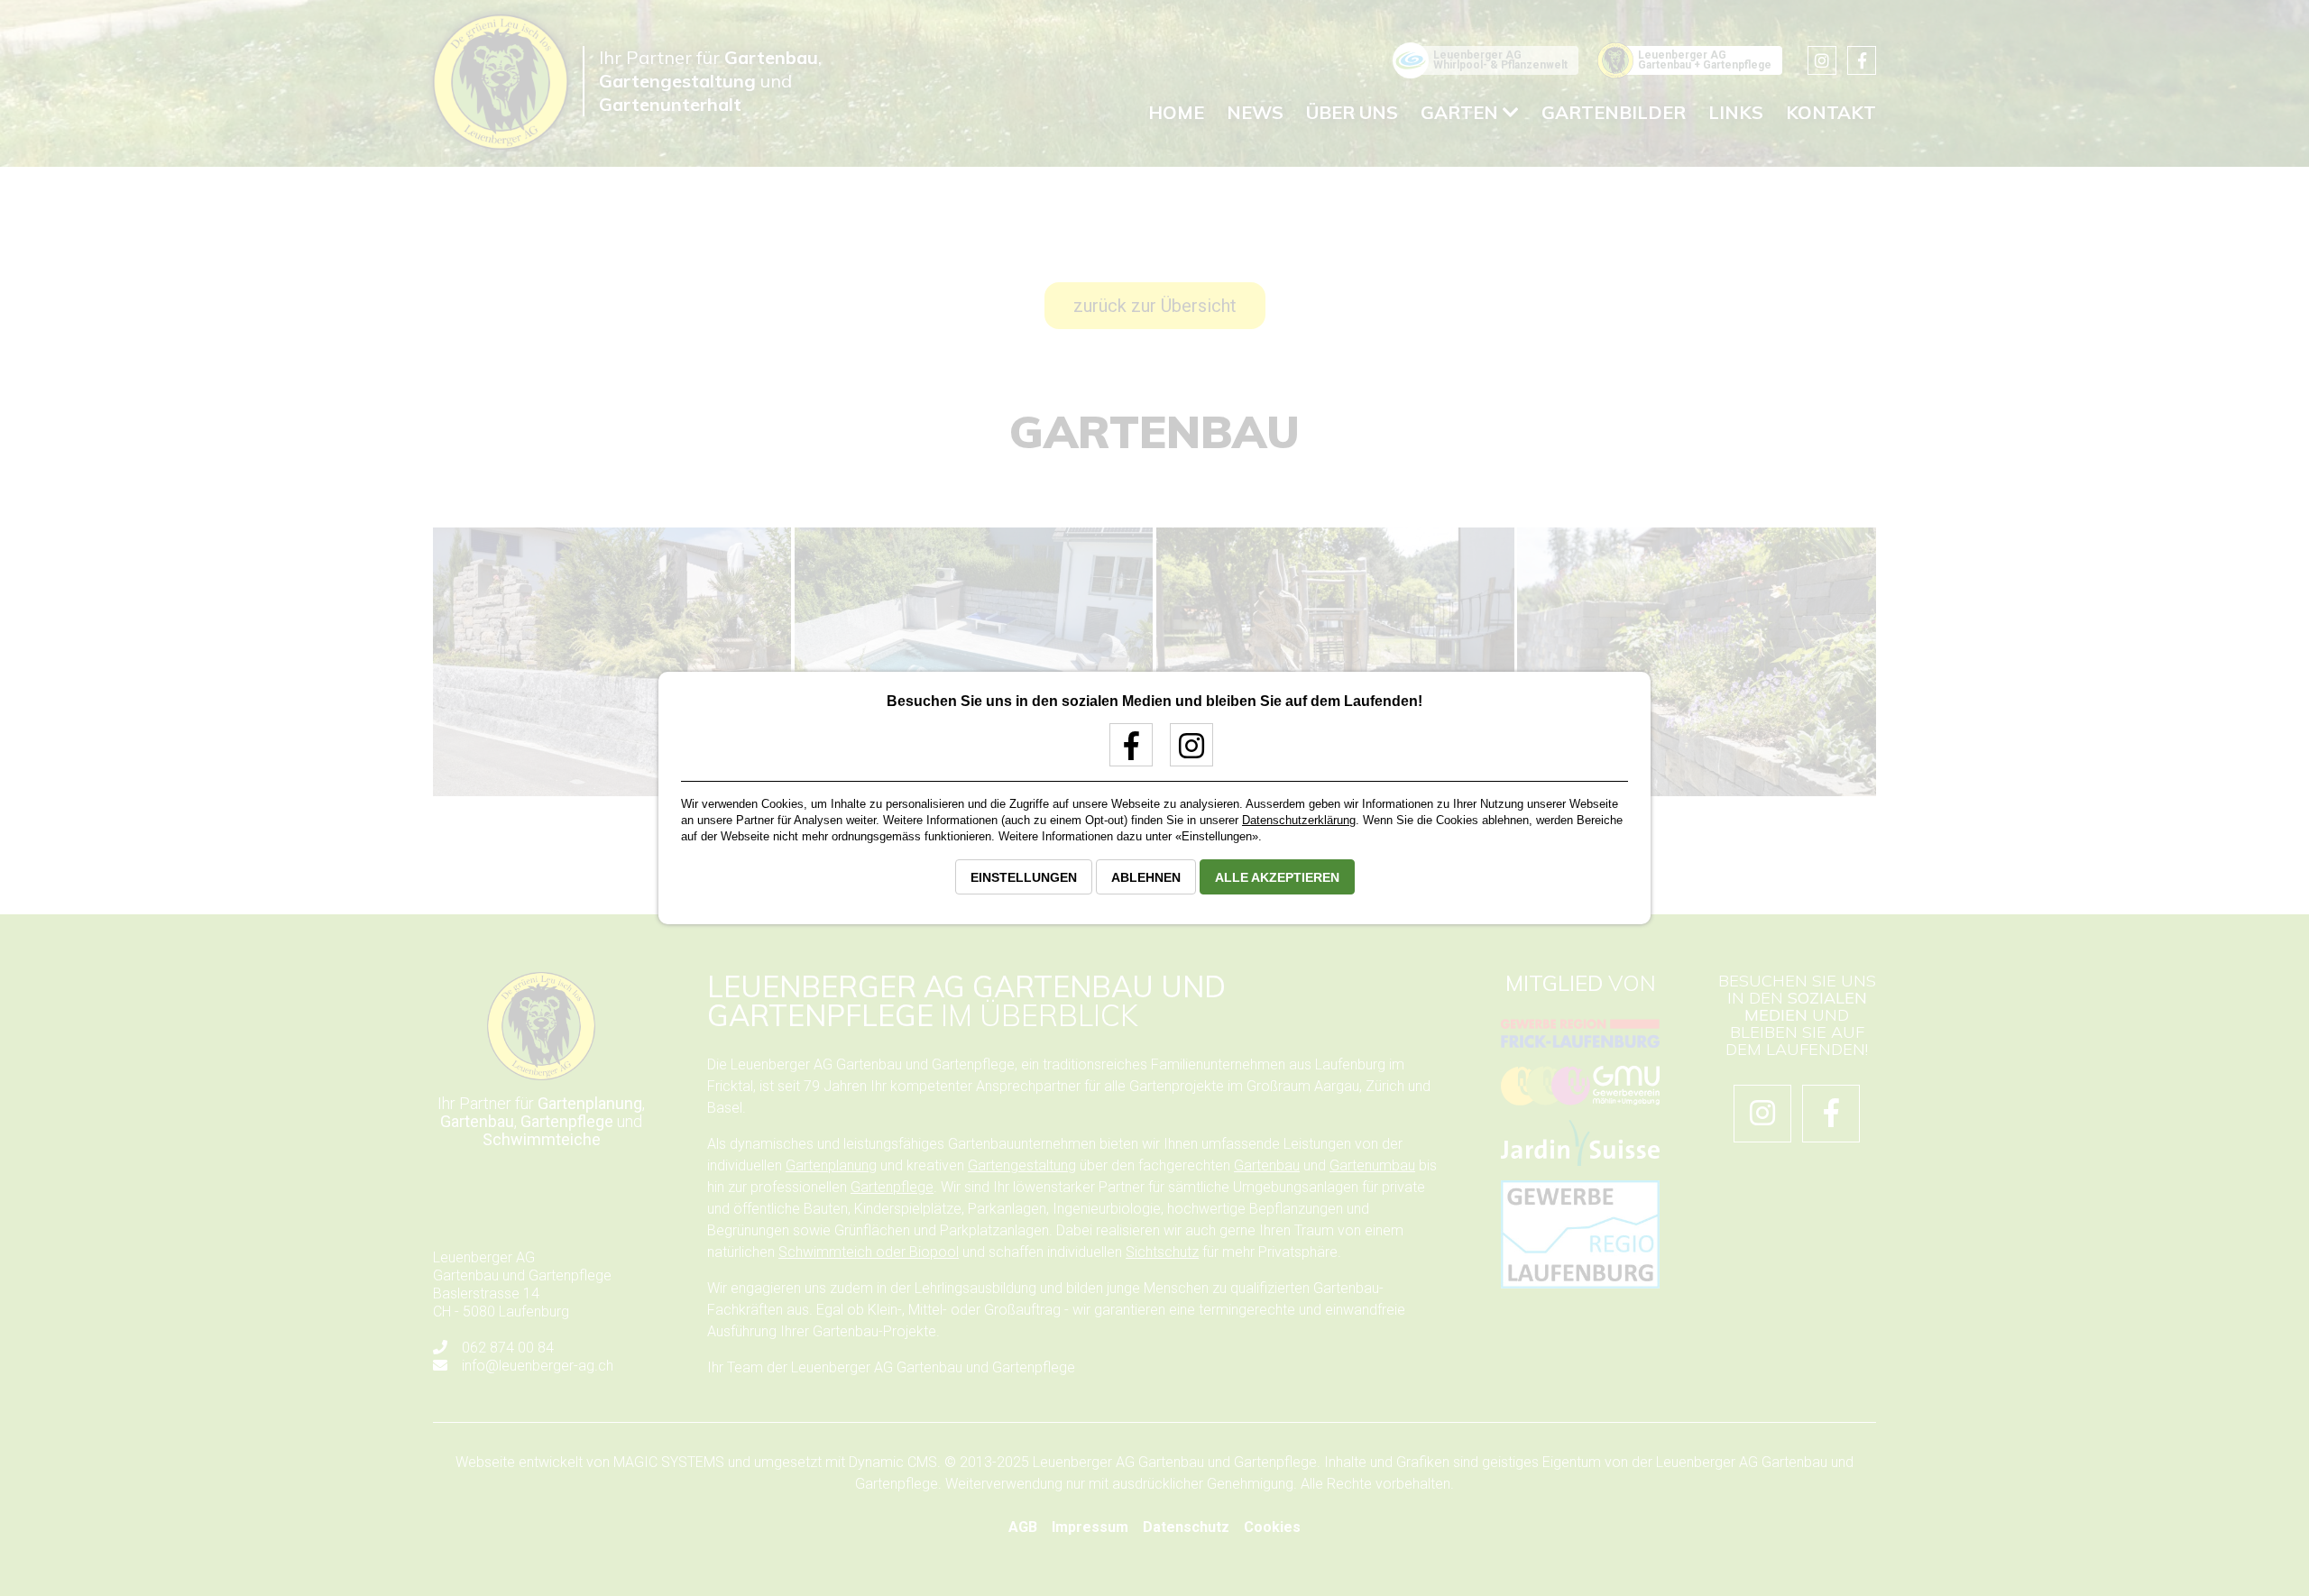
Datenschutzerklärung (1299, 820)
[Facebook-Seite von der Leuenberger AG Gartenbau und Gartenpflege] (1124, 752)
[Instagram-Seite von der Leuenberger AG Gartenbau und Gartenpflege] (1185, 752)
